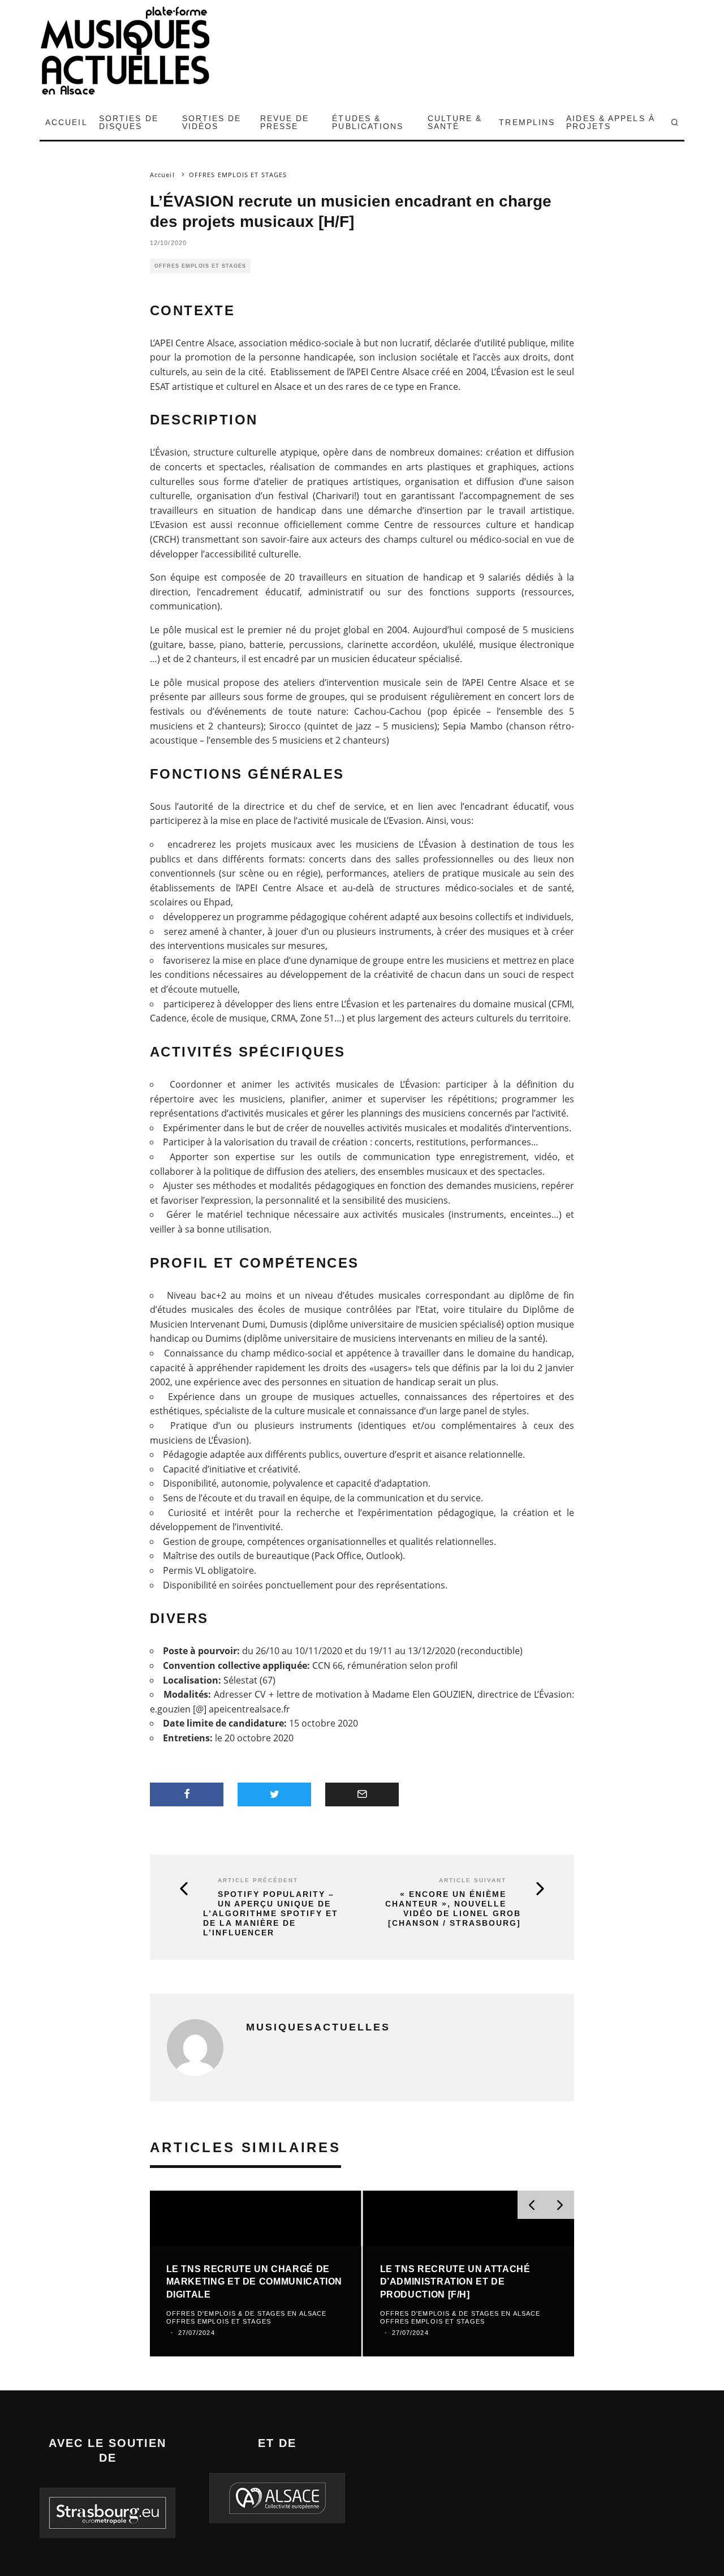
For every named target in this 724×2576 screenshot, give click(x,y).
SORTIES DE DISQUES (129, 122)
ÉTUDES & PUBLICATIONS (368, 122)
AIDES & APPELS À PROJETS (611, 122)
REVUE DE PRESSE (285, 122)
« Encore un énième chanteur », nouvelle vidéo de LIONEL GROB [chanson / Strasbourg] (453, 1908)
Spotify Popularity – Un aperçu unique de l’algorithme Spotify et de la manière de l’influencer (271, 1913)
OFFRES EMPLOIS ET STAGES (200, 266)
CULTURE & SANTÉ (455, 122)
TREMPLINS (527, 122)
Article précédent (258, 1880)
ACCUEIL (66, 122)
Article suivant (473, 1880)
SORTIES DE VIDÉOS (212, 122)
